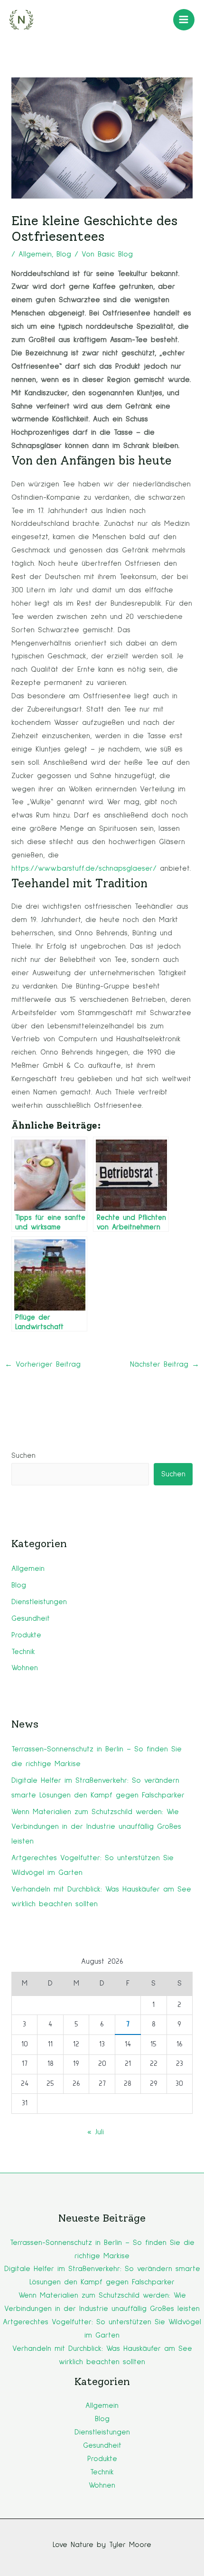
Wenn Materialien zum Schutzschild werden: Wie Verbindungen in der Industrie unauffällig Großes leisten (96, 1827)
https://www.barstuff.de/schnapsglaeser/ (84, 869)
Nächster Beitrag (165, 1364)
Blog (64, 254)
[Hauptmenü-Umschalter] (184, 20)
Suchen (23, 1456)
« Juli (96, 2132)
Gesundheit (31, 1619)
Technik (23, 1652)
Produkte (26, 1635)
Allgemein (35, 254)
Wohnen (25, 1668)
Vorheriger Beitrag (43, 1364)
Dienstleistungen (39, 1602)
